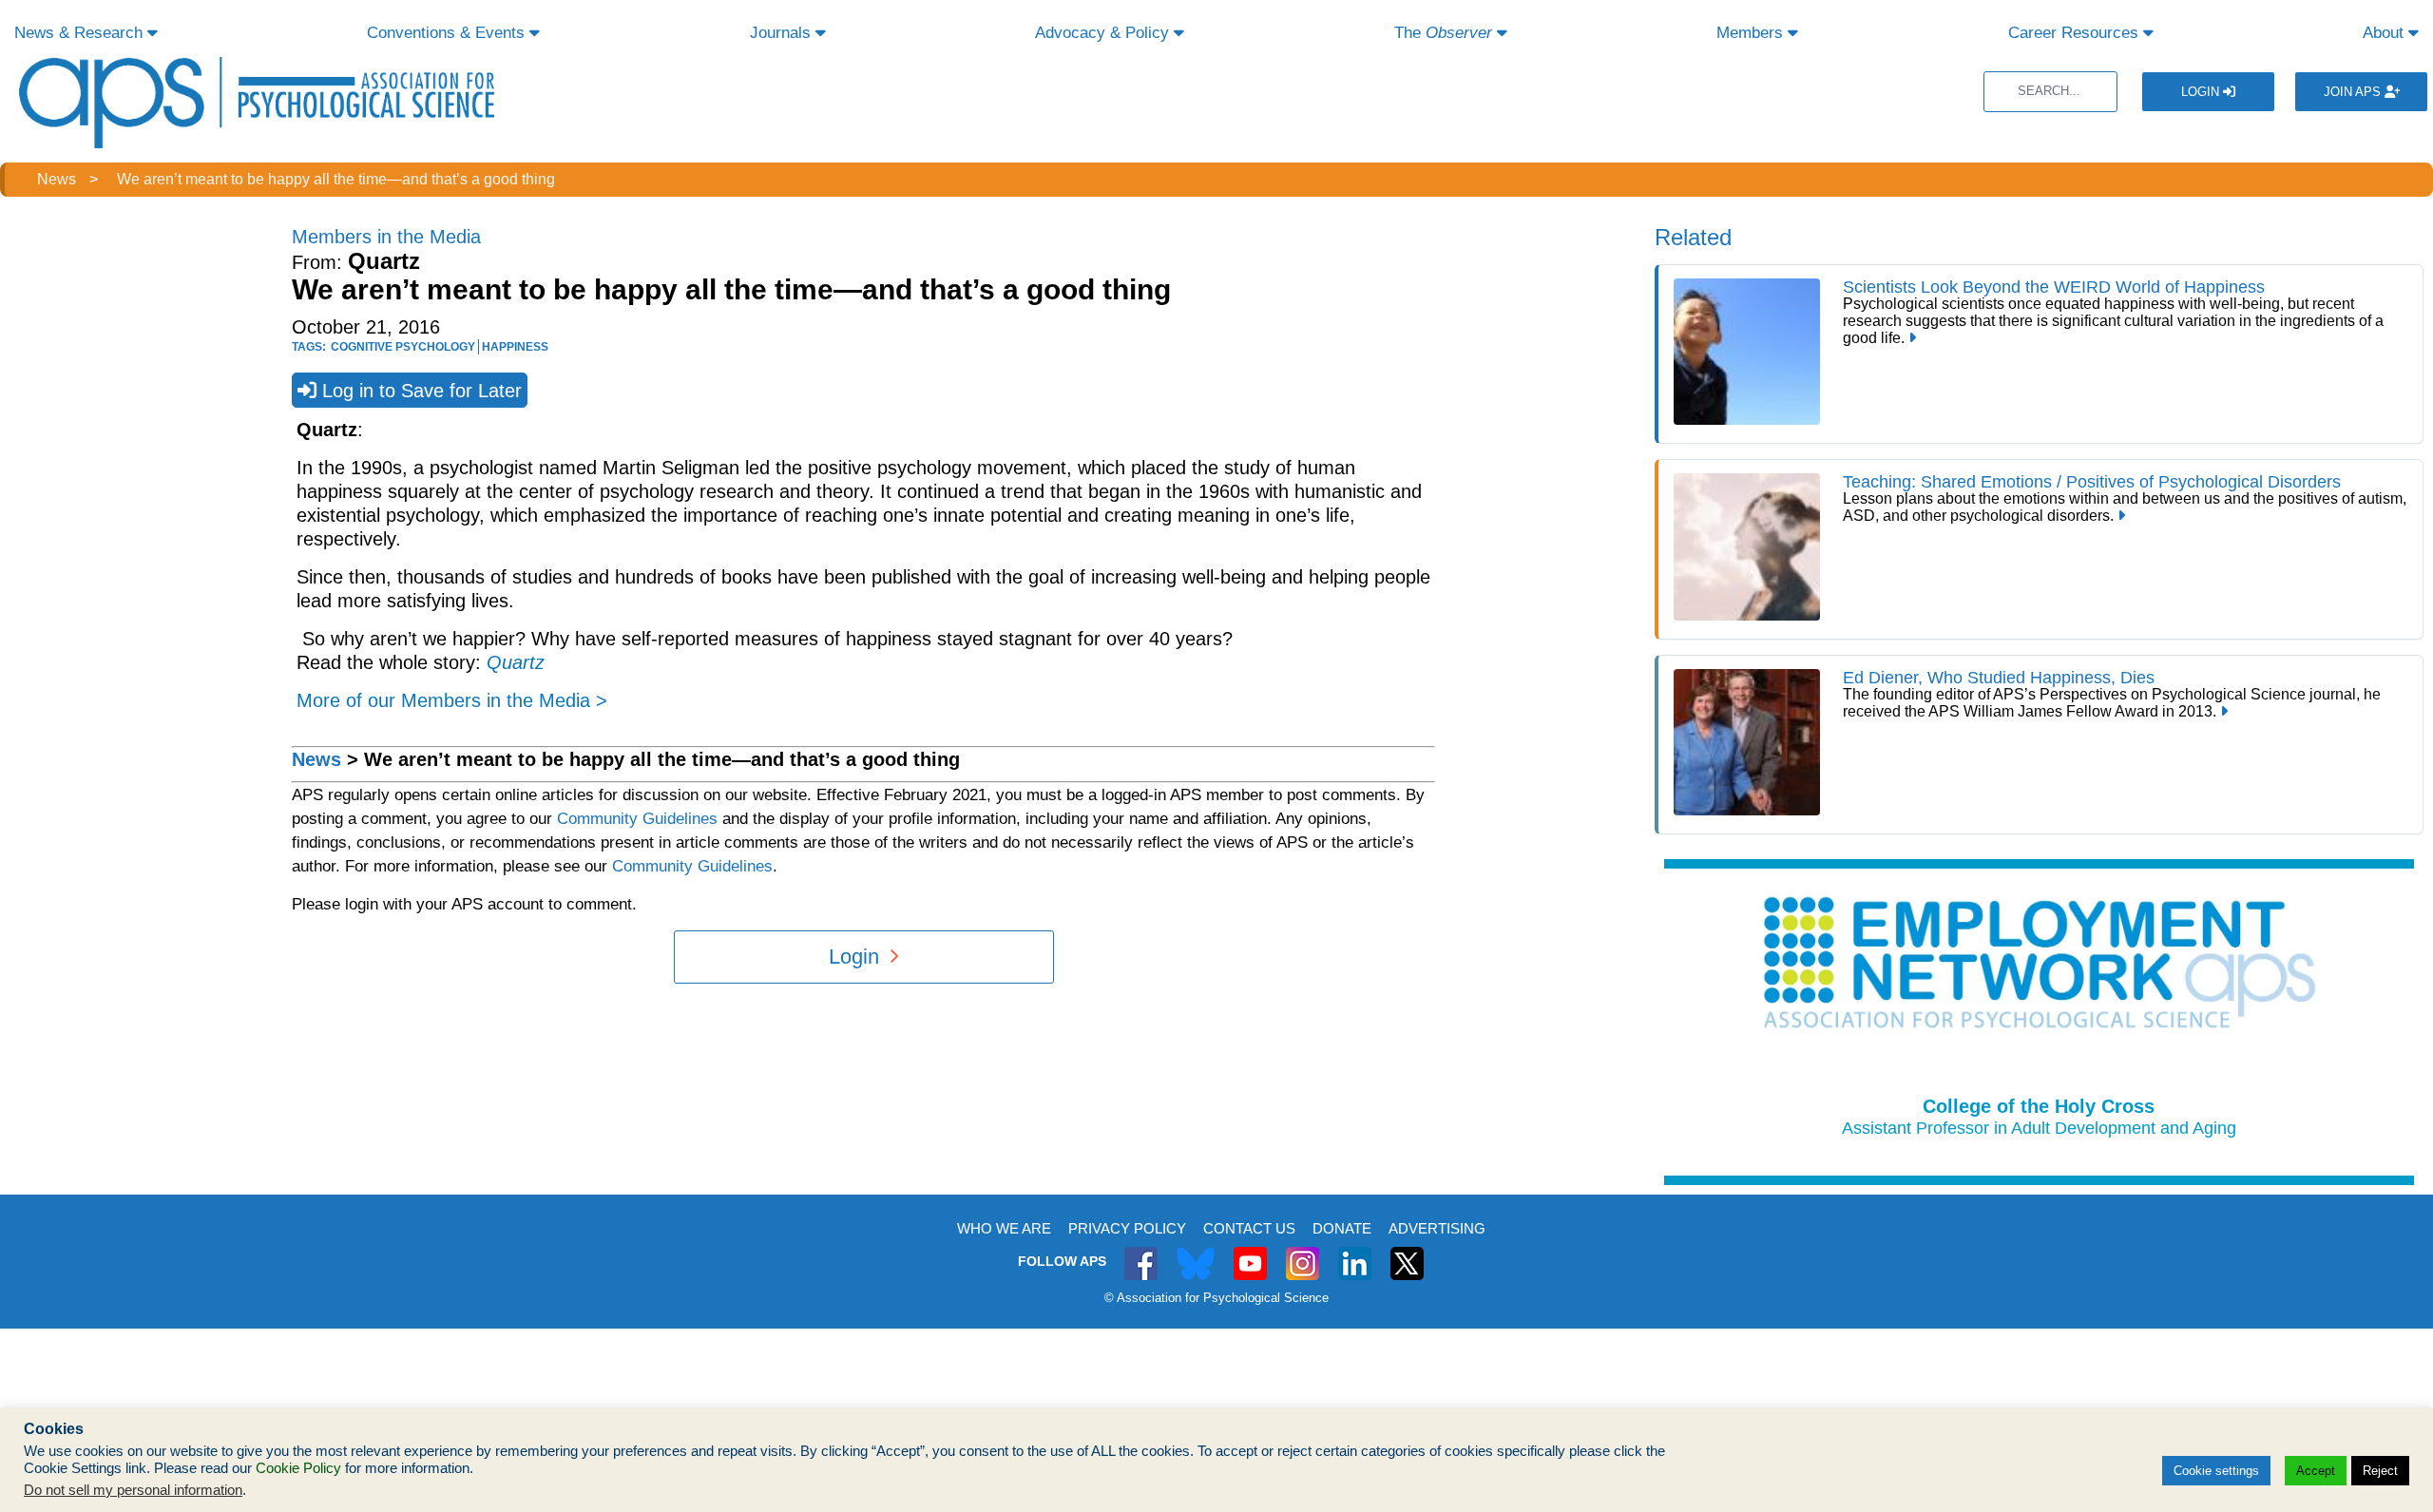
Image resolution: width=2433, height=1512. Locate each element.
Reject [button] (2380, 1471)
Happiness (515, 347)
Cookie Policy (298, 1468)
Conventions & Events (448, 33)
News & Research (81, 33)
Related (1693, 237)
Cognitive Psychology (403, 347)
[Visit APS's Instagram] (1303, 1253)
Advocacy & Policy (1104, 33)
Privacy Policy (1127, 1228)
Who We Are (1004, 1228)
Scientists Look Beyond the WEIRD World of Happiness (2054, 287)
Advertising (1437, 1228)
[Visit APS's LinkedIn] (1355, 1253)
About (2385, 33)
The (1443, 33)
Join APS (2354, 92)
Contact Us (1249, 1228)
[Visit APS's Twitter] (1196, 1253)
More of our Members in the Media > (452, 700)
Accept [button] (2316, 1471)
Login (2202, 92)
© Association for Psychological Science (1216, 1298)
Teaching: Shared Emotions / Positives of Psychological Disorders (2092, 482)
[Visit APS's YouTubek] (1250, 1253)
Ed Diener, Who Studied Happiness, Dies (1999, 678)
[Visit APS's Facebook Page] (1141, 1253)
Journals (783, 33)
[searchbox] (2050, 92)
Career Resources (2076, 33)
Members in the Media (386, 237)
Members (1752, 33)
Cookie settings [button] (2216, 1471)
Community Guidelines (637, 819)
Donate (1342, 1228)
